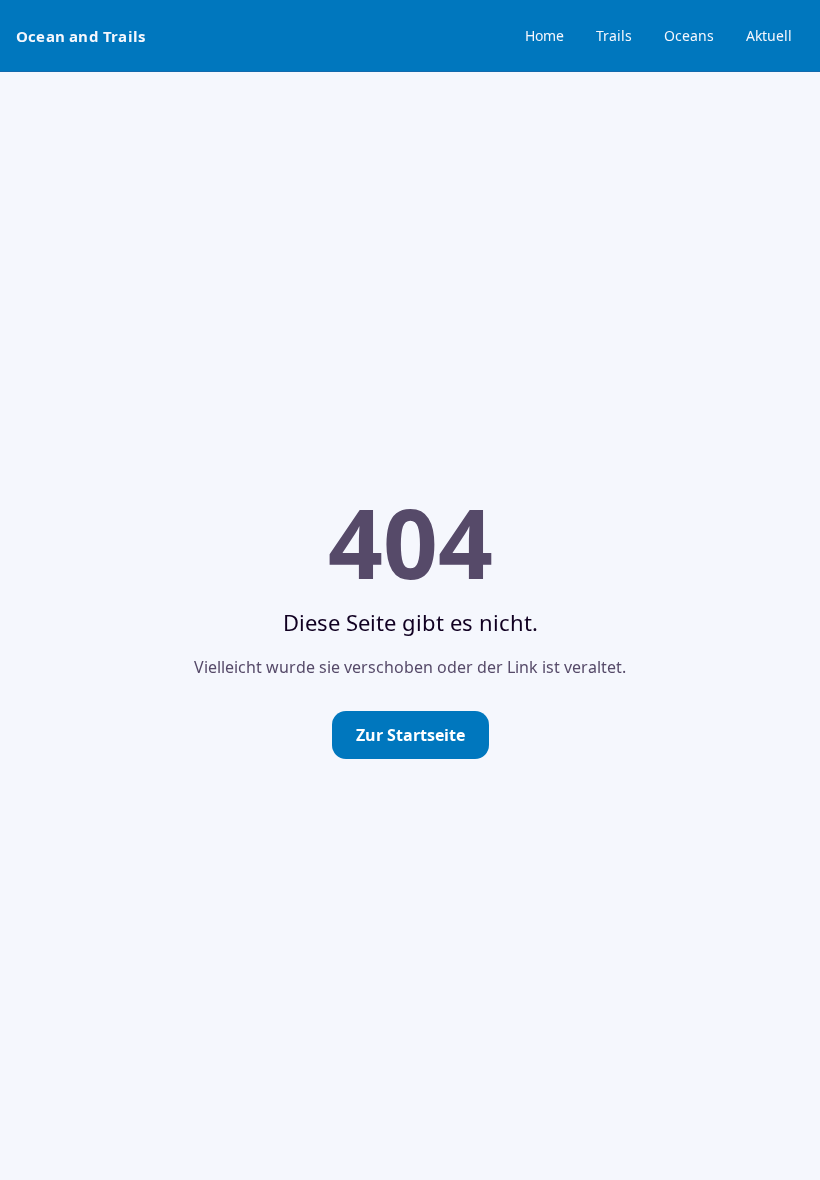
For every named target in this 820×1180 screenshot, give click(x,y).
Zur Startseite (410, 735)
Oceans (689, 35)
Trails (614, 35)
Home (544, 35)
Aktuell (769, 35)
